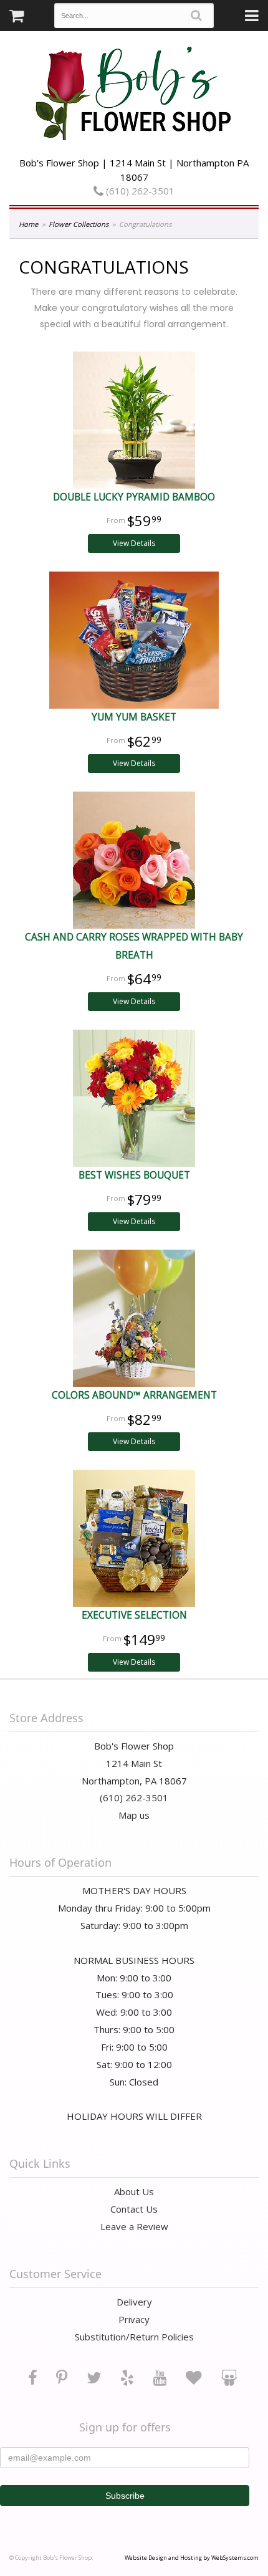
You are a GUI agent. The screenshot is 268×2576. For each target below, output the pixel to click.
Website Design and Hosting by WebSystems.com (192, 2558)
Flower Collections (79, 224)
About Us (134, 2191)
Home (28, 224)
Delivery (134, 2302)
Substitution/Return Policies (134, 2337)
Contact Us (134, 2209)
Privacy (134, 2319)
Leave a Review (134, 2226)
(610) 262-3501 (139, 191)
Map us (134, 1815)
